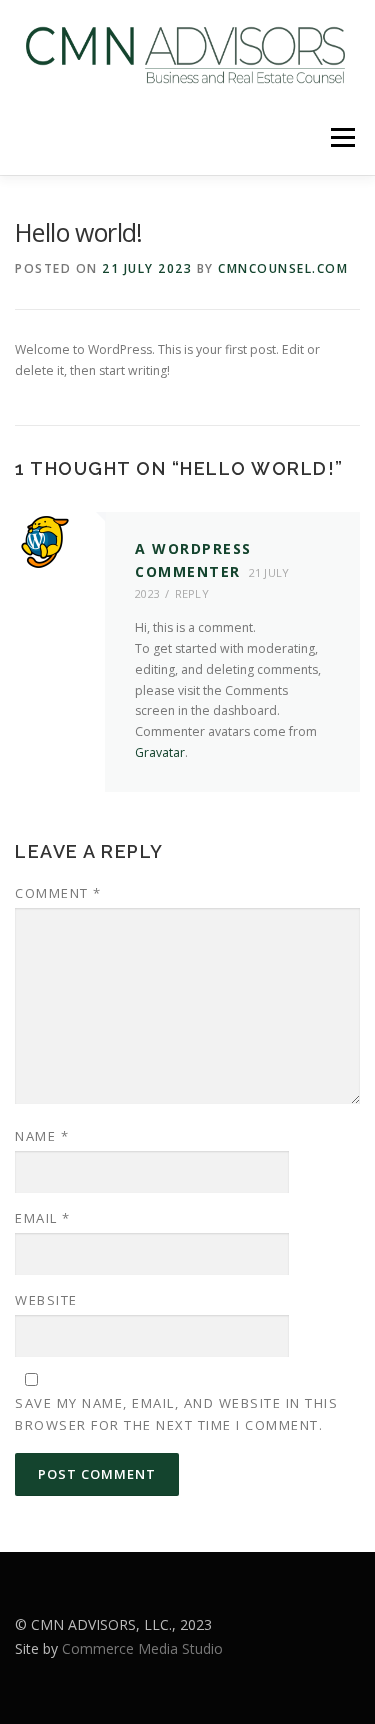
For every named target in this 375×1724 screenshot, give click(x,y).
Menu (341, 137)
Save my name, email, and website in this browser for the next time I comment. (176, 1414)
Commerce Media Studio (142, 1648)
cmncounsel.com (283, 268)
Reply (192, 593)
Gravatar (160, 752)
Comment (58, 893)
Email (43, 1218)
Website (46, 1300)
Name (42, 1136)
